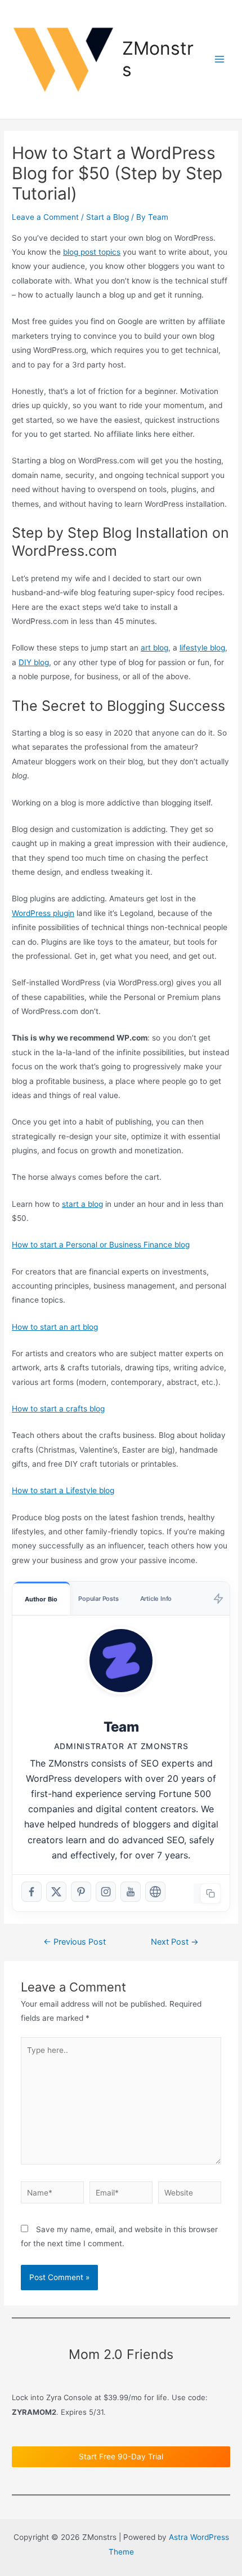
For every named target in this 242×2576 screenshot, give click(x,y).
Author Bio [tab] (41, 1599)
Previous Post (75, 1942)
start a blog (82, 1204)
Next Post (175, 1942)
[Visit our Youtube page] (131, 1892)
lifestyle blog (202, 648)
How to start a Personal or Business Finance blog (101, 1245)
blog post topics (92, 252)
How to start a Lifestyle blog (63, 1490)
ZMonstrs (158, 59)
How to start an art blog (55, 1327)
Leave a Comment (45, 217)
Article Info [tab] (156, 1599)
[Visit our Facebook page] (32, 1892)
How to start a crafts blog (58, 1409)
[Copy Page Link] (210, 1893)
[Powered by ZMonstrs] (218, 1598)
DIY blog (34, 662)
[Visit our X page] (56, 1892)
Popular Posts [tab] (98, 1599)
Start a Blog (107, 217)
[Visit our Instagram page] (106, 1892)
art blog (154, 648)
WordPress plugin (43, 913)
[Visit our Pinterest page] (81, 1892)
